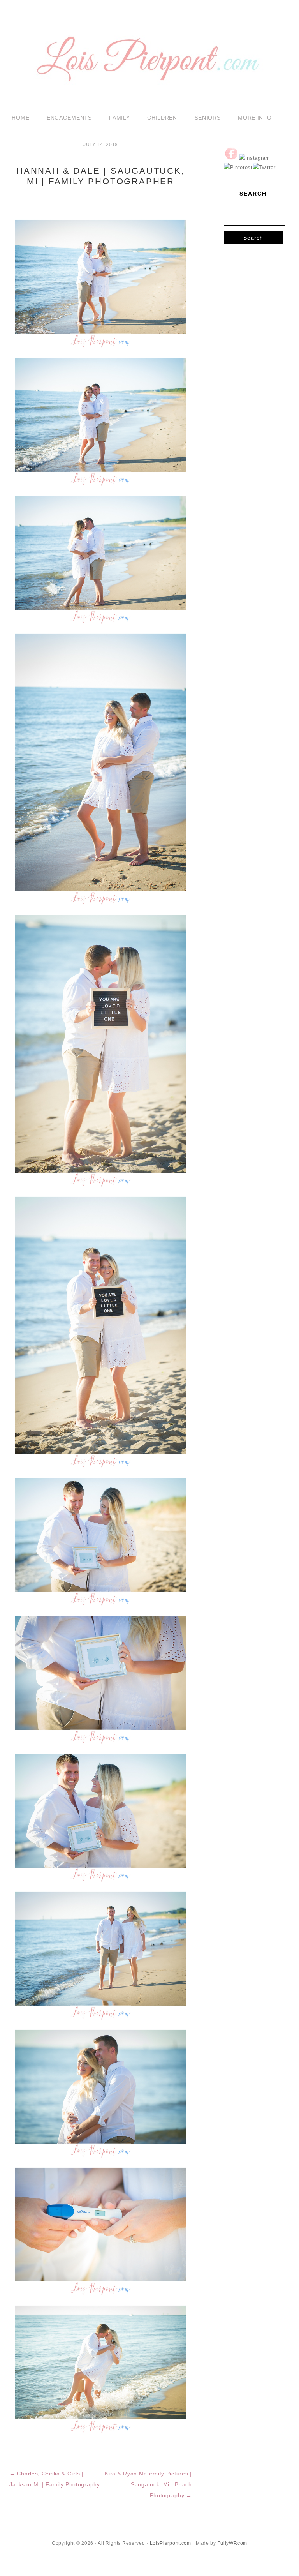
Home (20, 118)
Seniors (208, 118)
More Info (255, 118)
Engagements (69, 118)
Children (162, 118)
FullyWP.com (232, 2543)
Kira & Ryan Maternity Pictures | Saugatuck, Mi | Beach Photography (148, 2484)
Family (119, 118)
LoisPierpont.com (171, 2543)
